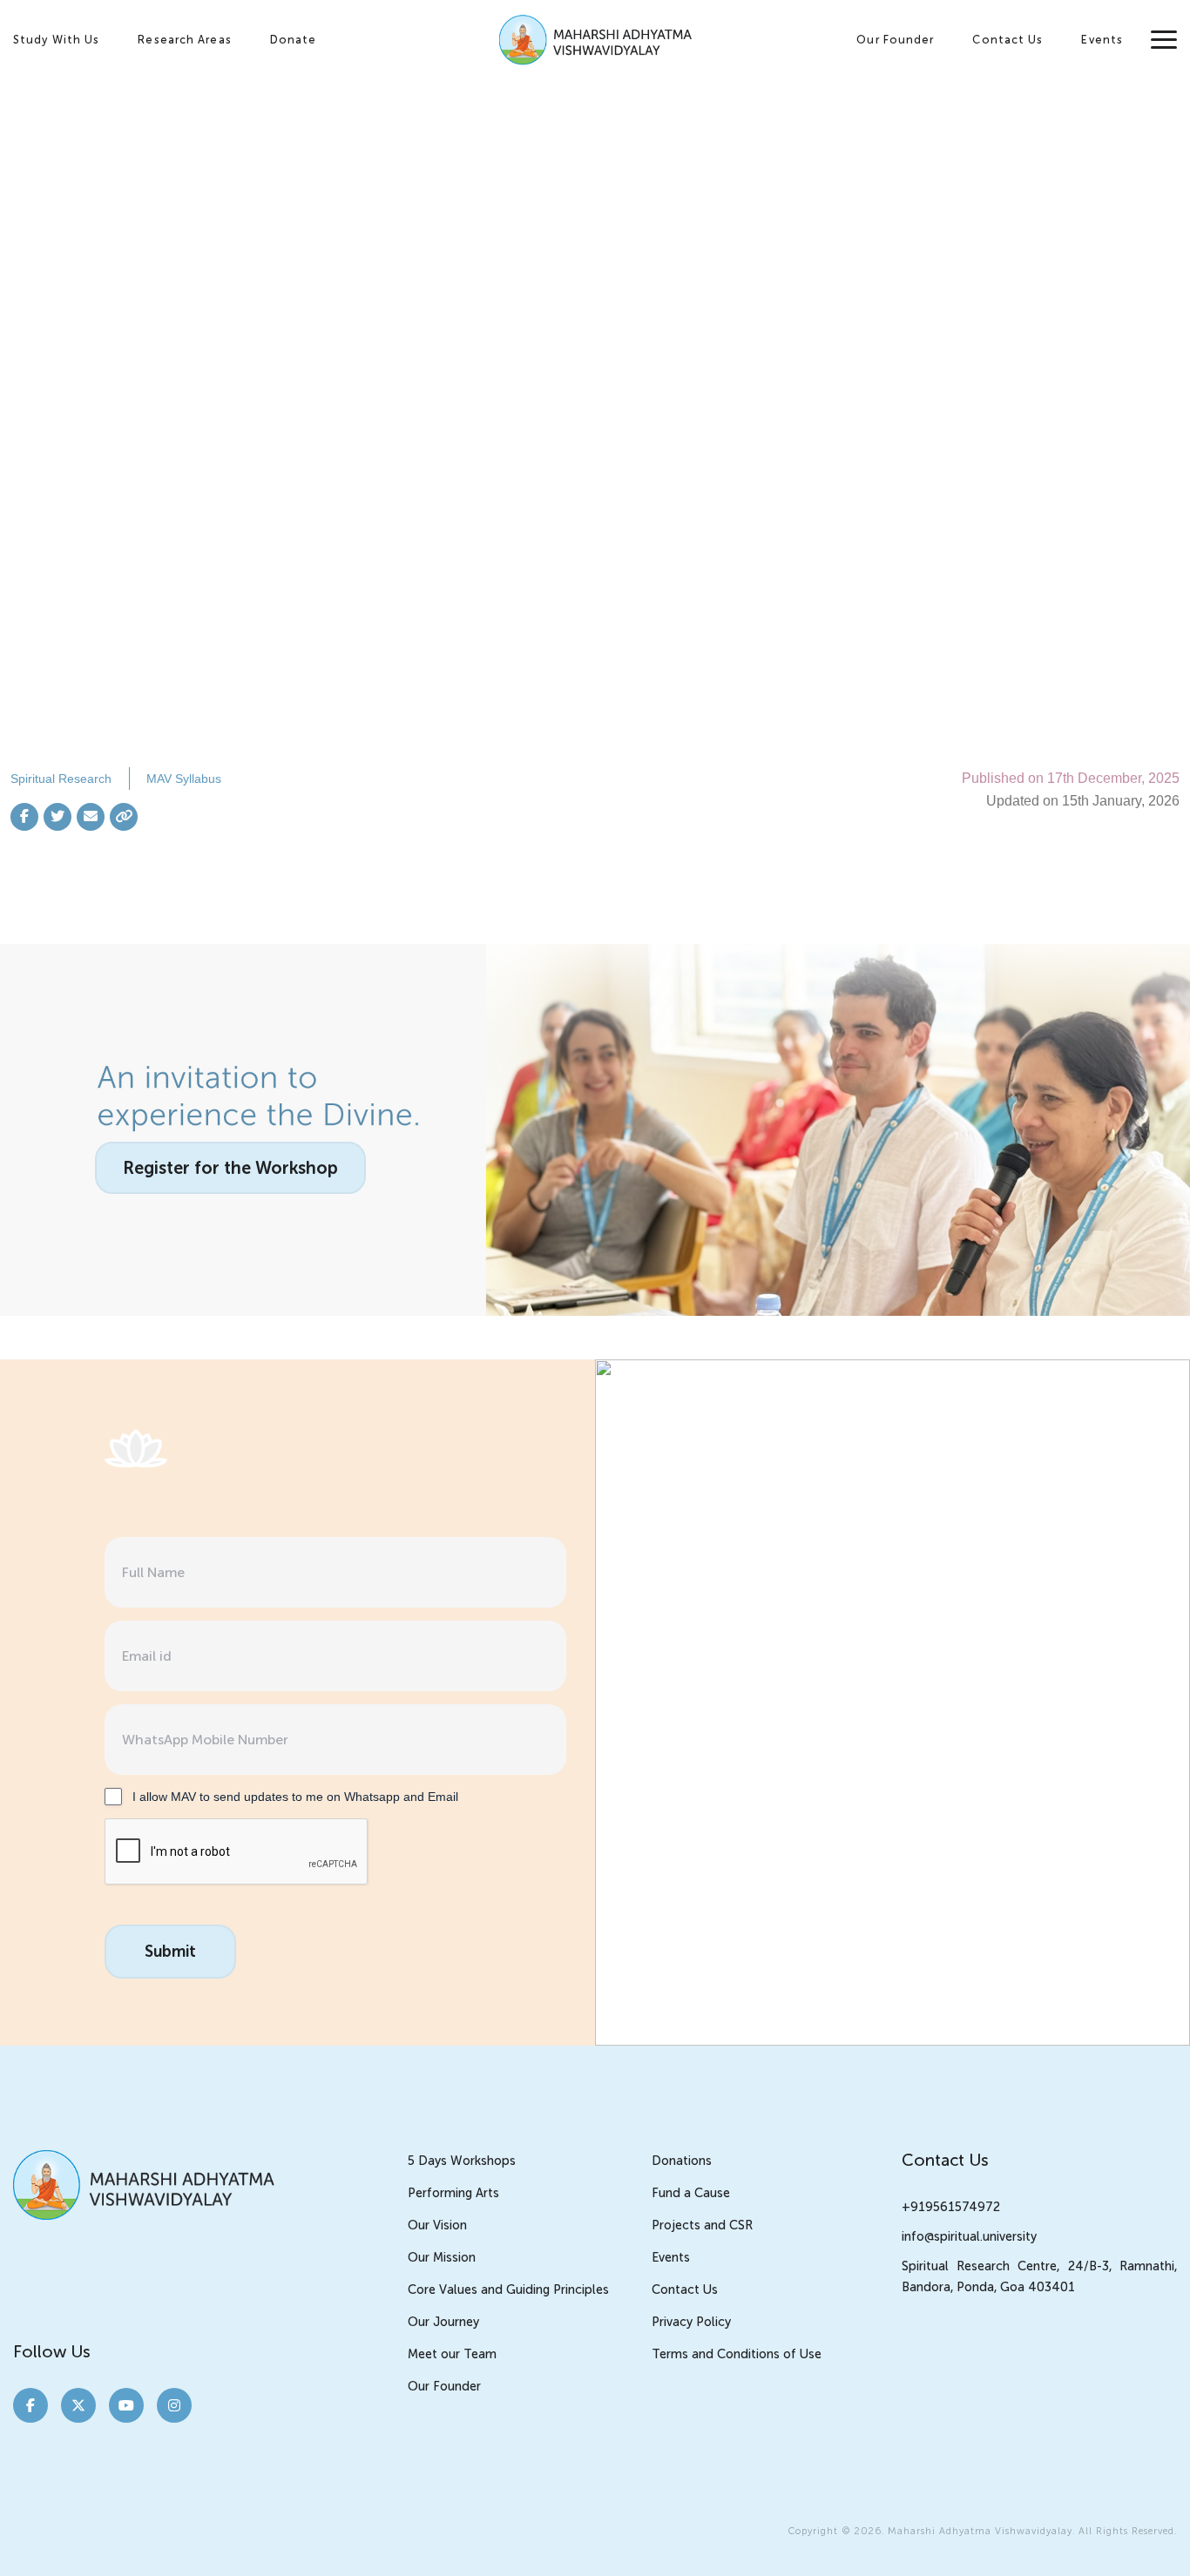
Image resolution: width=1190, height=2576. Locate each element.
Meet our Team (452, 2354)
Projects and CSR (702, 2225)
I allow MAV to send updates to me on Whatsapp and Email (295, 1797)
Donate (294, 40)
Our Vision (437, 2225)
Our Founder (895, 40)
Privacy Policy (691, 2322)
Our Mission (442, 2257)
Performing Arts (453, 2193)
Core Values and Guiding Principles (508, 2289)
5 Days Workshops (462, 2161)
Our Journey (443, 2322)
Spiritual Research (61, 779)
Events (1102, 40)
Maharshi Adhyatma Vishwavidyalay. (981, 2531)
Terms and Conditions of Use (737, 2354)
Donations (682, 2161)
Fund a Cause (691, 2193)
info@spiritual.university (969, 2236)
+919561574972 (951, 2207)
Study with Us (56, 40)
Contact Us (1007, 40)
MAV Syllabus (184, 779)
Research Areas (184, 40)
